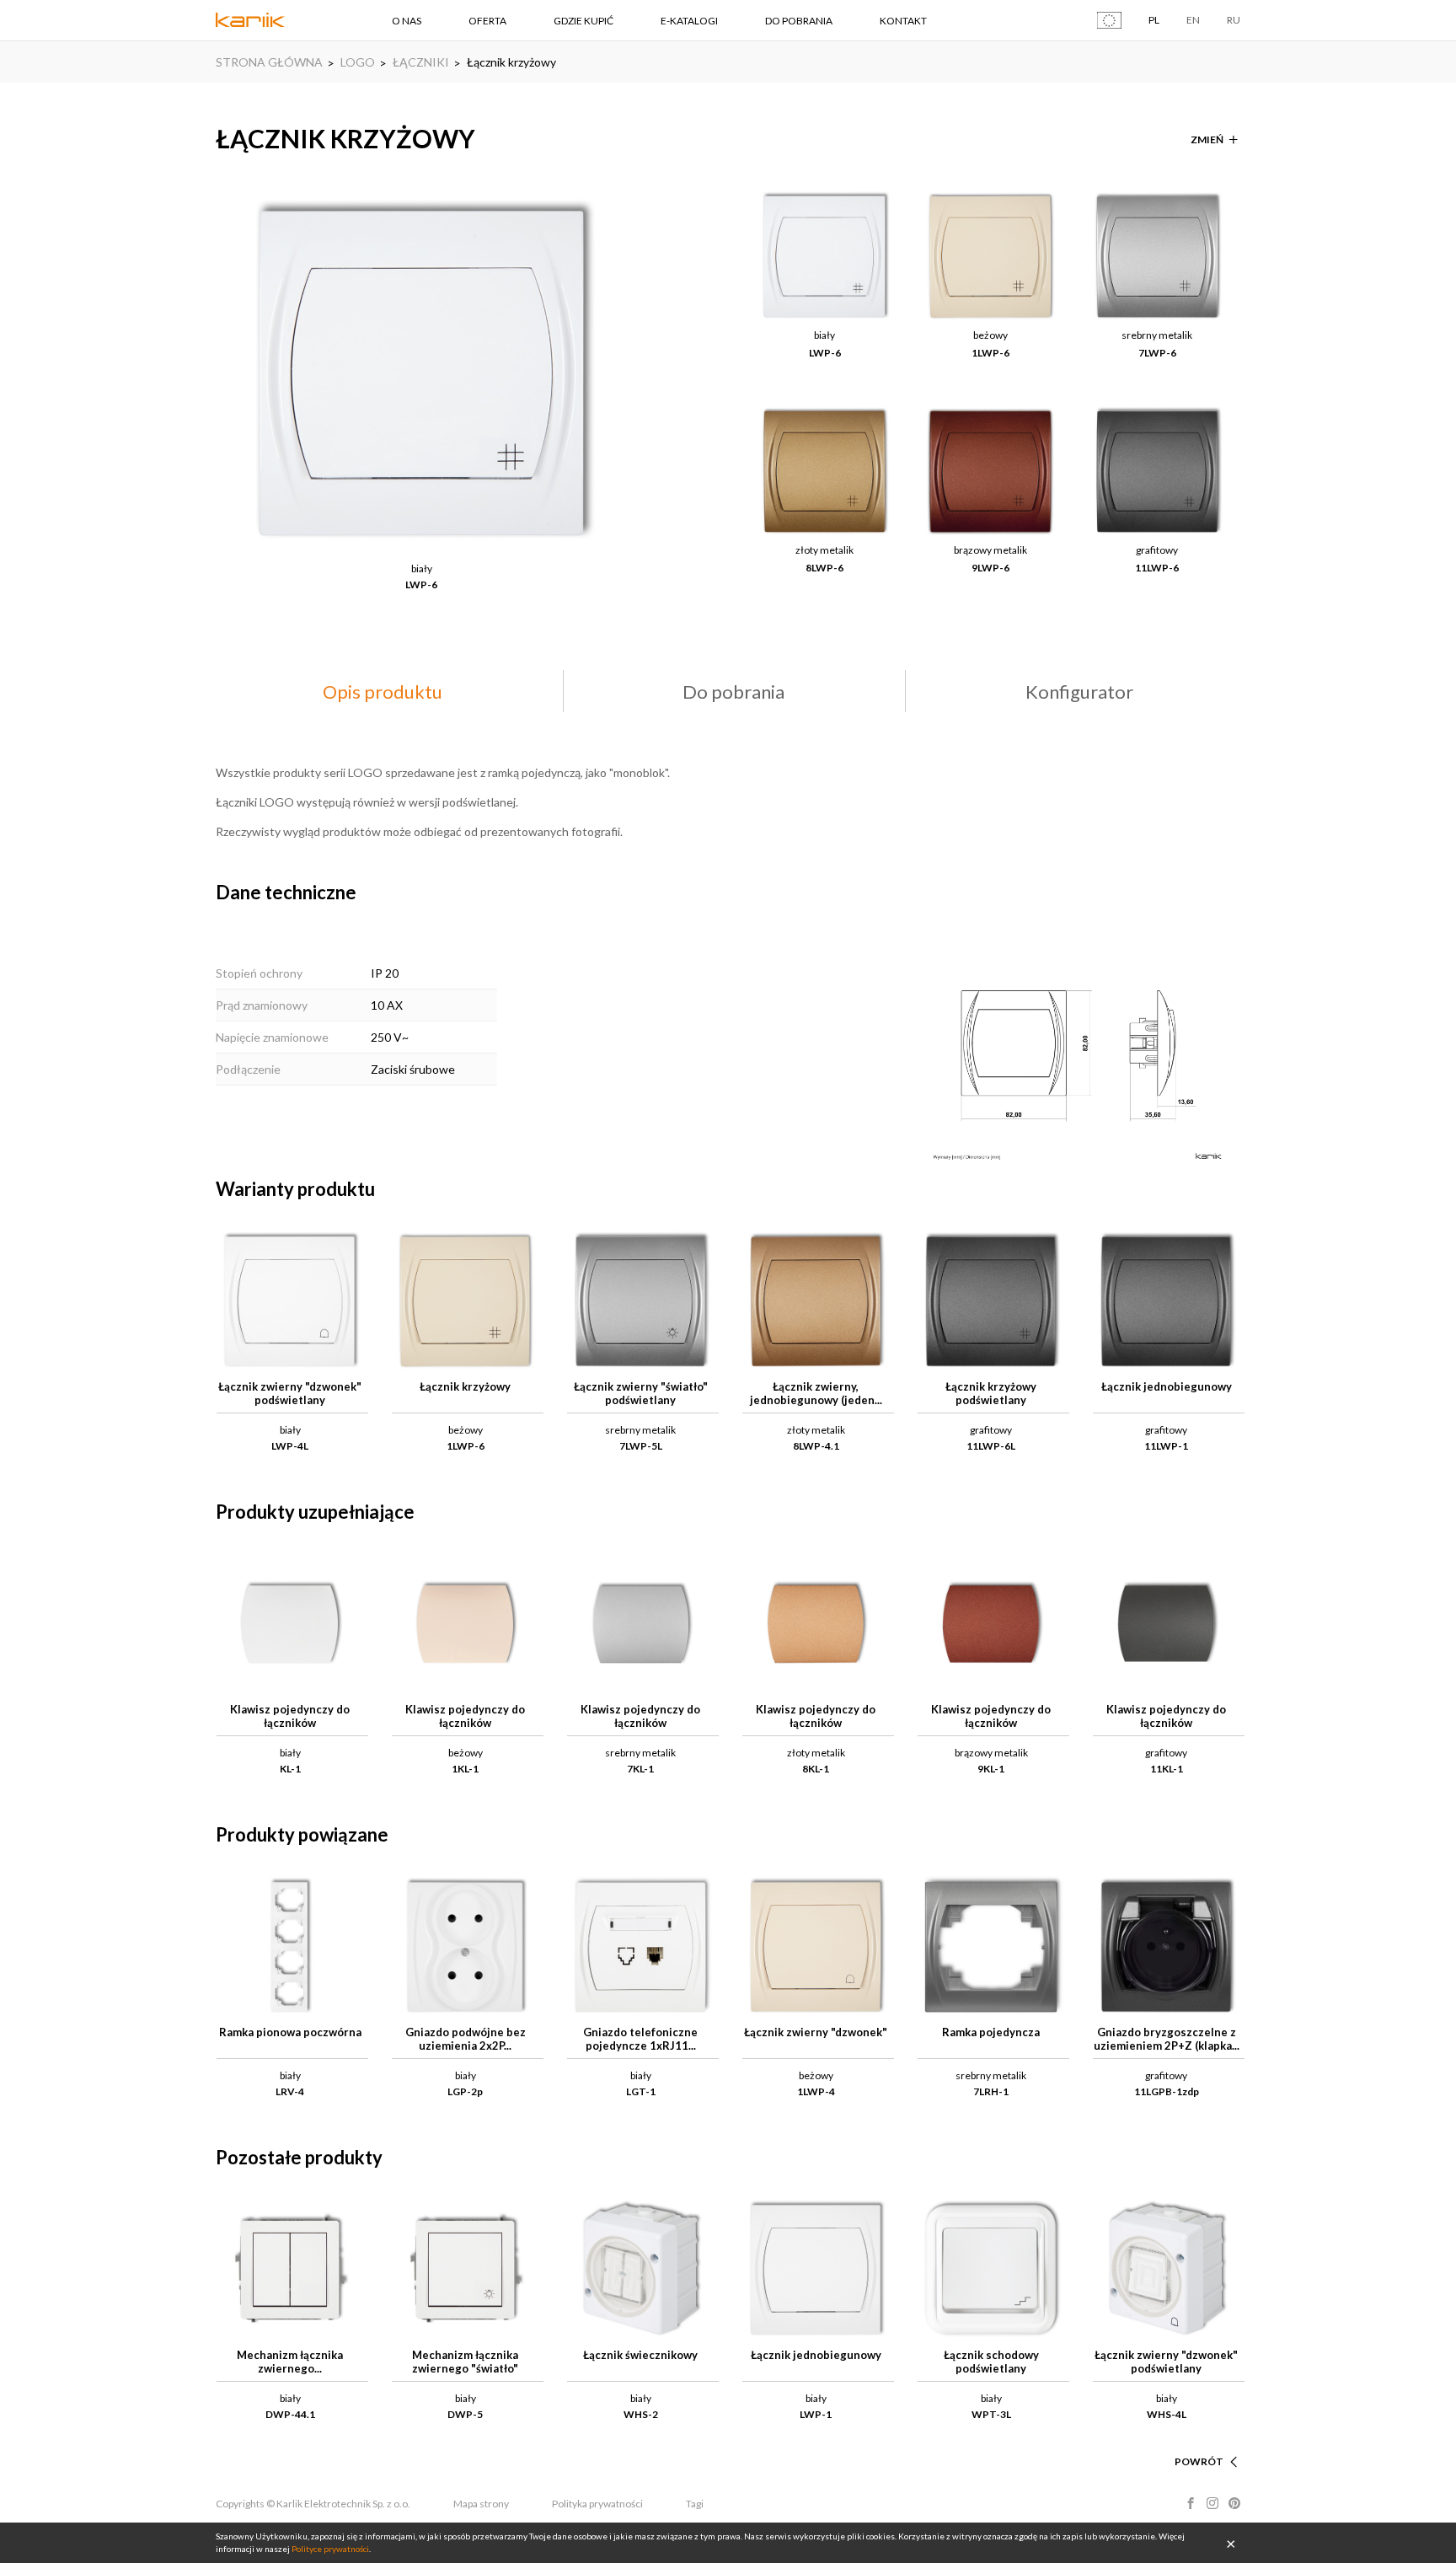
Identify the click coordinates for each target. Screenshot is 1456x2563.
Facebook (1191, 2503)
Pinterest (1234, 2503)
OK (1231, 2543)
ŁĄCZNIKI (421, 62)
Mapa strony (481, 2504)
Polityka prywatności (597, 2504)
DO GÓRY (1200, 2441)
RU (1234, 20)
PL (1154, 20)
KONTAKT (903, 21)
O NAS (407, 21)
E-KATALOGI (689, 21)
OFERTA (487, 21)
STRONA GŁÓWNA (269, 62)
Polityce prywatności (330, 2549)
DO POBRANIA (799, 21)
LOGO (358, 62)
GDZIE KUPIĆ (583, 21)
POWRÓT (1199, 2461)
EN (1193, 20)
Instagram (1212, 2503)
